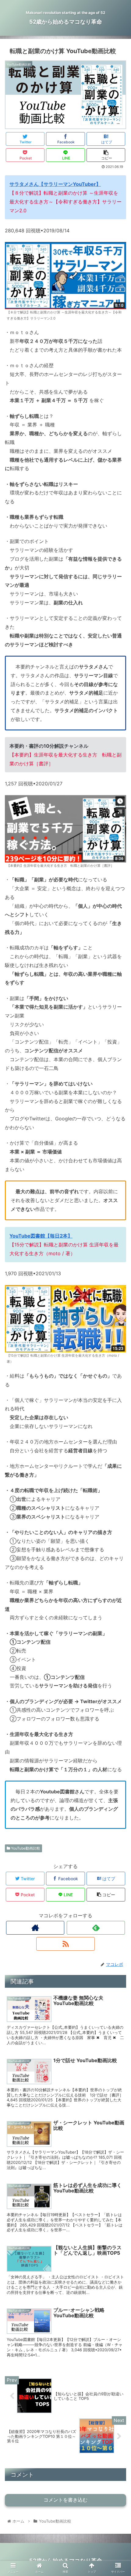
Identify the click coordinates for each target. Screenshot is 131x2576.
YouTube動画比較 (25, 1848)
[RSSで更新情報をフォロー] (65, 1944)
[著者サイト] (35, 1928)
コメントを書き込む (65, 2500)
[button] (118, 1319)
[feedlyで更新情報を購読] (96, 1928)
